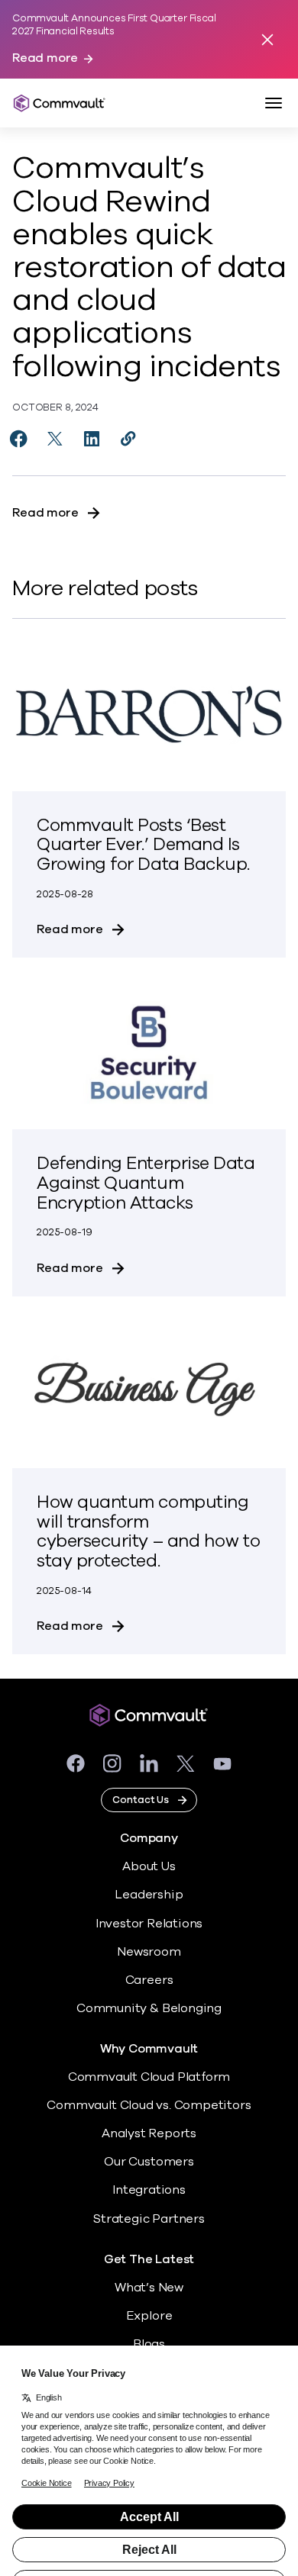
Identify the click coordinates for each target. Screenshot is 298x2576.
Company (149, 1839)
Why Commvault (149, 2049)
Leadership (149, 1895)
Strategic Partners (149, 2219)
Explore (149, 2316)
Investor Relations (149, 1924)
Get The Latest (149, 2260)
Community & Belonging (149, 2008)
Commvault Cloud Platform (149, 2077)
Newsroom (149, 1952)
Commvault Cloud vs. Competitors (149, 2105)
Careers (149, 1980)
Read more (45, 58)
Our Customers (149, 2162)
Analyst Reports (149, 2133)
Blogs (149, 2344)
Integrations (149, 2190)
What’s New (149, 2288)
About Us (149, 1866)
